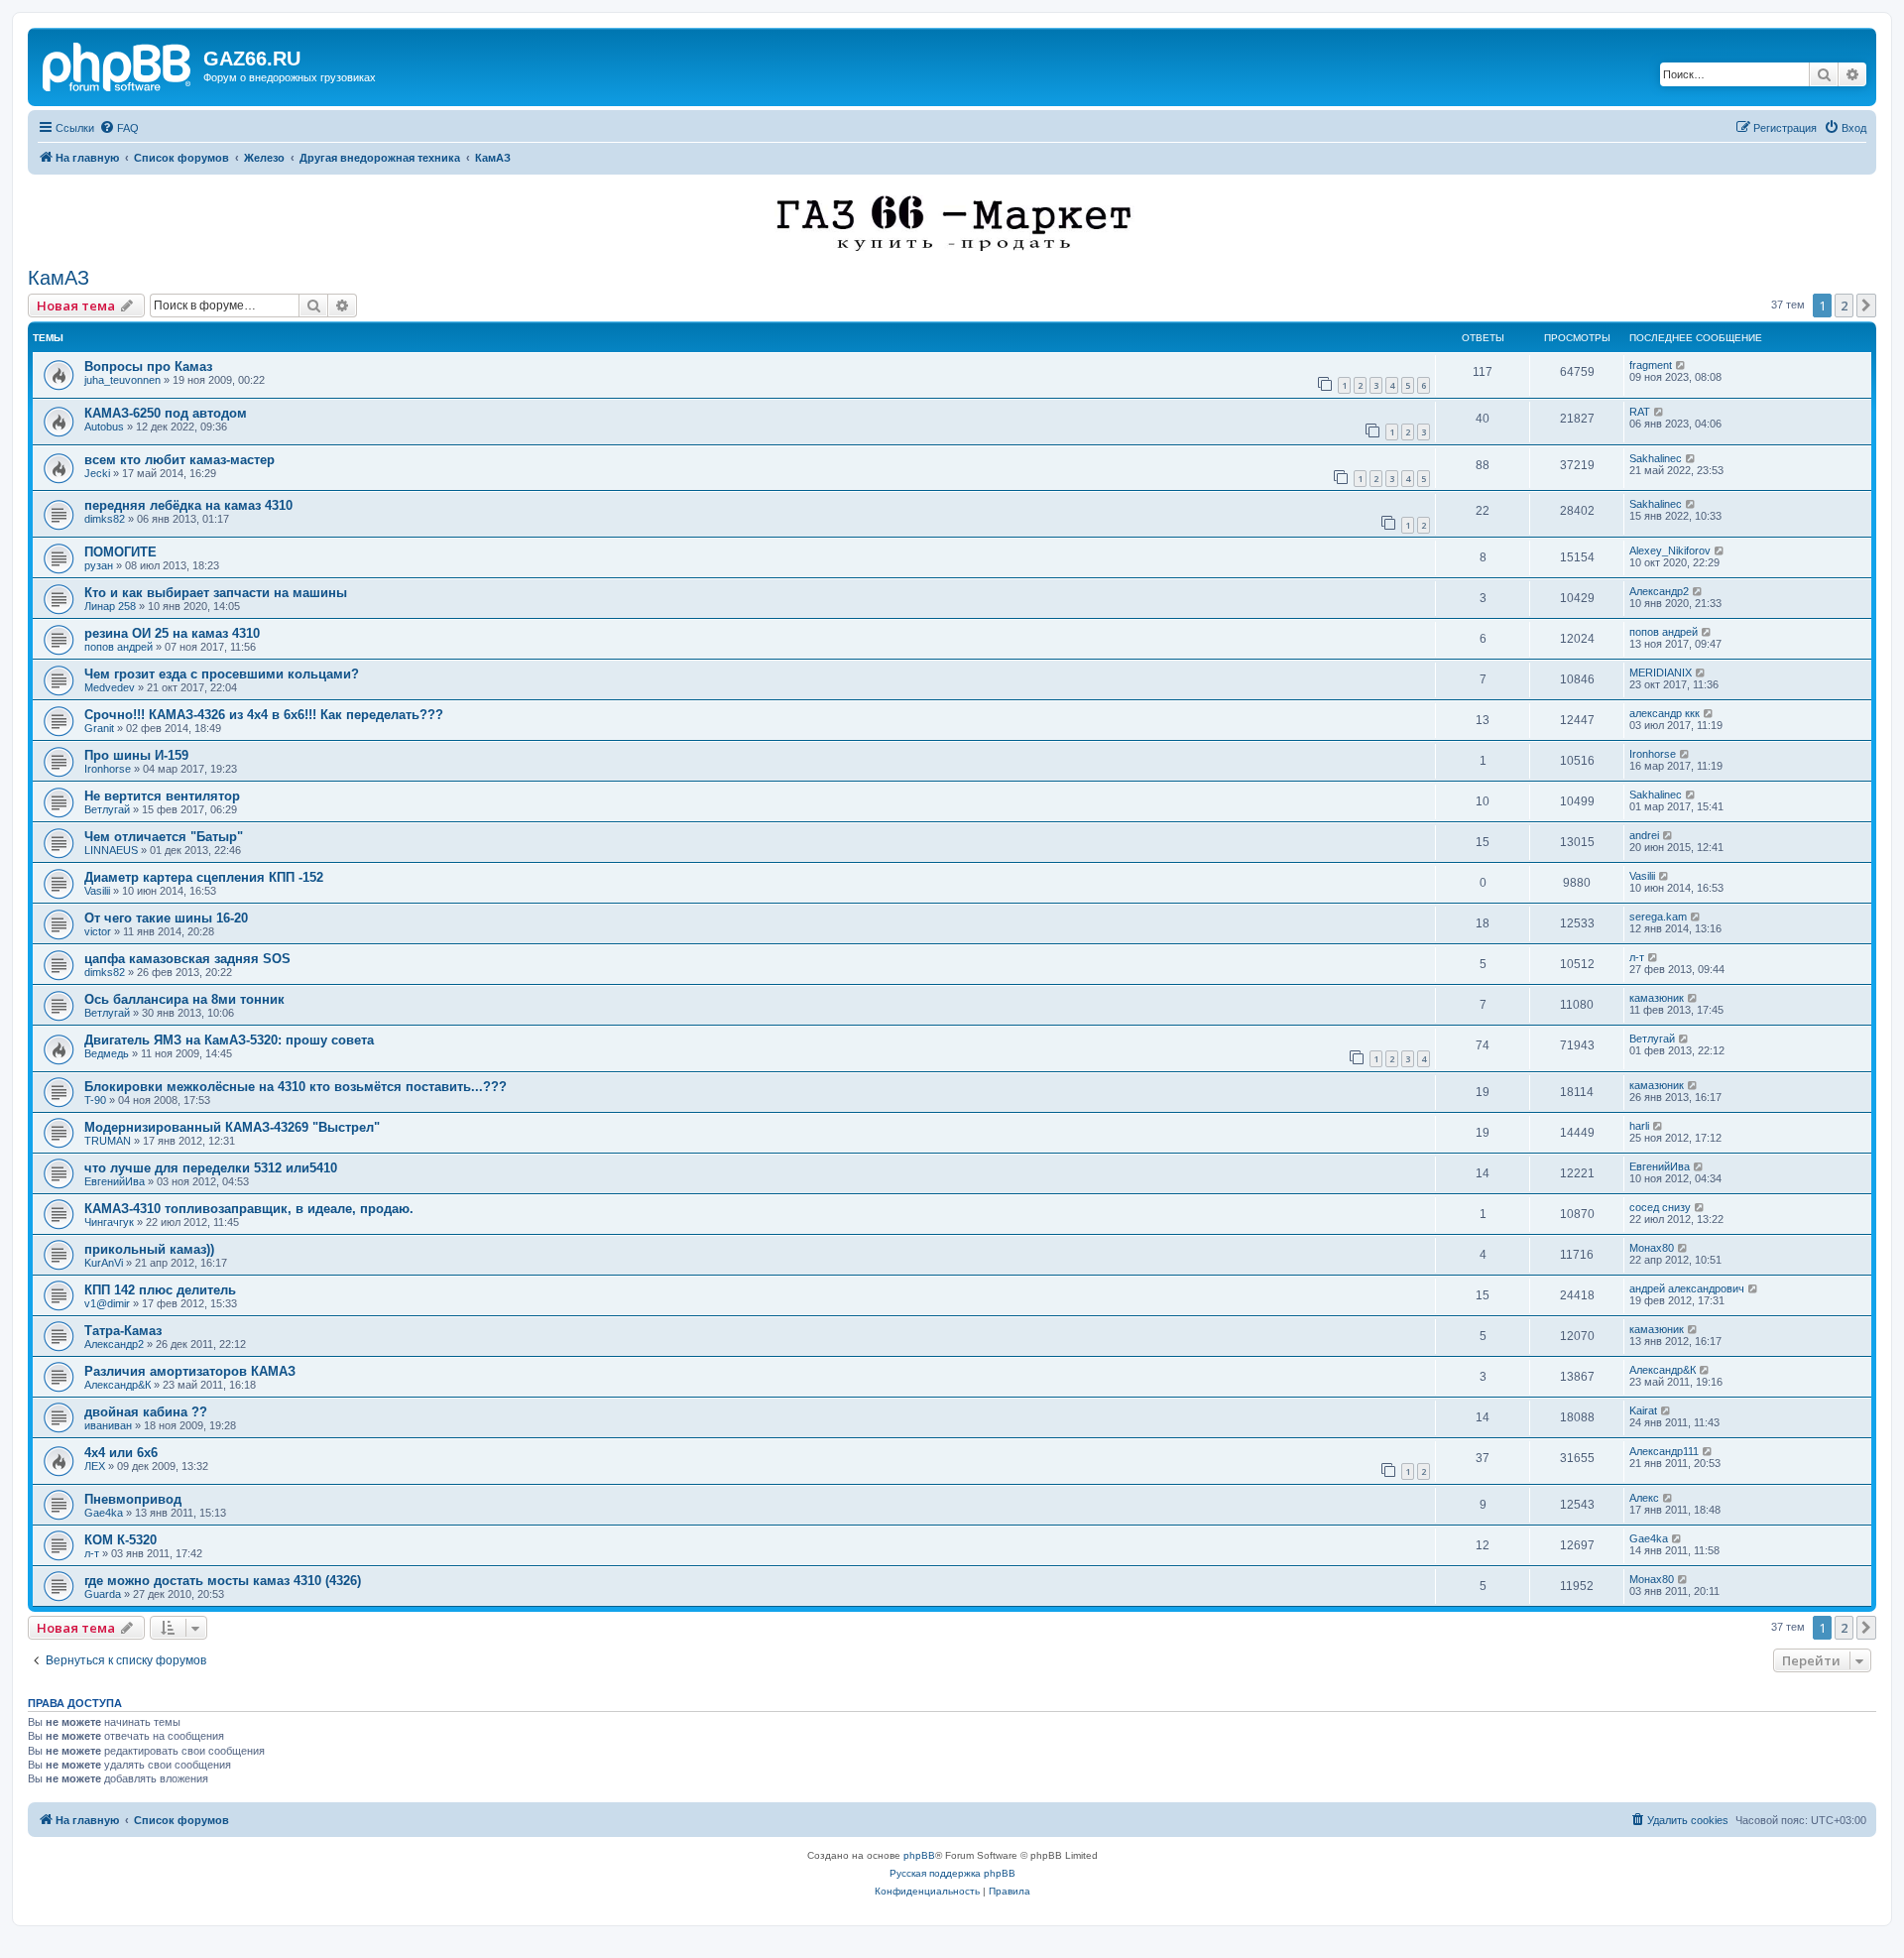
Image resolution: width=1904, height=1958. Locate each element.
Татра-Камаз (123, 1331)
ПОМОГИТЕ (120, 552)
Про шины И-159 (136, 755)
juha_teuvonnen (122, 380)
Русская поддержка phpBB (952, 1873)
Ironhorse (108, 769)
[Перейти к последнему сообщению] (1681, 365)
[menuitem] (119, 128)
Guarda (103, 1594)
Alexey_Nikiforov (1670, 551)
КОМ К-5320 (120, 1540)
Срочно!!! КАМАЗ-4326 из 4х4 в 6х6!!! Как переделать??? (264, 715)
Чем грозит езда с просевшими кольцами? (222, 674)
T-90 (95, 1100)
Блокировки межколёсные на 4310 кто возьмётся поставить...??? (296, 1087)
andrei (1644, 835)
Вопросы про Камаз (148, 367)
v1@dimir (107, 1303)
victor (98, 931)
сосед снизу (1660, 1207)
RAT (1640, 412)
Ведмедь (107, 1053)
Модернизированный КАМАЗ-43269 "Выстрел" (232, 1127)
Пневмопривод (133, 1499)
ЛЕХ (95, 1466)
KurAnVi (104, 1263)
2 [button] (1844, 306)
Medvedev (110, 687)
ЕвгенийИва (115, 1181)
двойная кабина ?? (146, 1412)
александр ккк (1665, 713)
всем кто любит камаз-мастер (179, 460)
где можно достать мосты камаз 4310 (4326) (223, 1581)
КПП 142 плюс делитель (160, 1290)
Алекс (1644, 1498)
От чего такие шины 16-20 (166, 918)
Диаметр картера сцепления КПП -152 (204, 877)
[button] (1866, 306)
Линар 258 (110, 606)
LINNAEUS (111, 850)
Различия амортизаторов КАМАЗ (190, 1371)
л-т (1637, 957)
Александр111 (1664, 1451)
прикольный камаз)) (149, 1249)
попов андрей (119, 647)
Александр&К (118, 1385)
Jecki (97, 473)
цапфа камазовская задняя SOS (187, 959)
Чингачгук (109, 1222)
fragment (1651, 365)
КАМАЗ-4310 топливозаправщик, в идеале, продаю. (249, 1209)
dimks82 (105, 519)
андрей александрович (1687, 1288)
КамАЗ (59, 278)
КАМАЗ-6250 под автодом (166, 413)
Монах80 (1652, 1248)
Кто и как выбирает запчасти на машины (216, 593)
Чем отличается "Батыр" (164, 837)
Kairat (1643, 1410)
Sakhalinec (1656, 458)
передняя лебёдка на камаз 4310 (188, 505)
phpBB (919, 1855)
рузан (99, 565)
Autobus (104, 427)
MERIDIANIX (1661, 673)
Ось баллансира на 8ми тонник (184, 999)
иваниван (108, 1425)
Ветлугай (107, 809)
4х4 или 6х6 (121, 1453)
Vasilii (97, 891)
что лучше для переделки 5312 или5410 (211, 1168)
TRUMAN (108, 1141)
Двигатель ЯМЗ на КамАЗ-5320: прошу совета (229, 1040)
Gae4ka (104, 1513)
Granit (99, 728)
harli (1639, 1126)
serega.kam (1658, 917)
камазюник (1657, 998)
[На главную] (118, 64)
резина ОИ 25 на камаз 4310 (172, 633)
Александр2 (1659, 591)
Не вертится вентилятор (162, 796)
